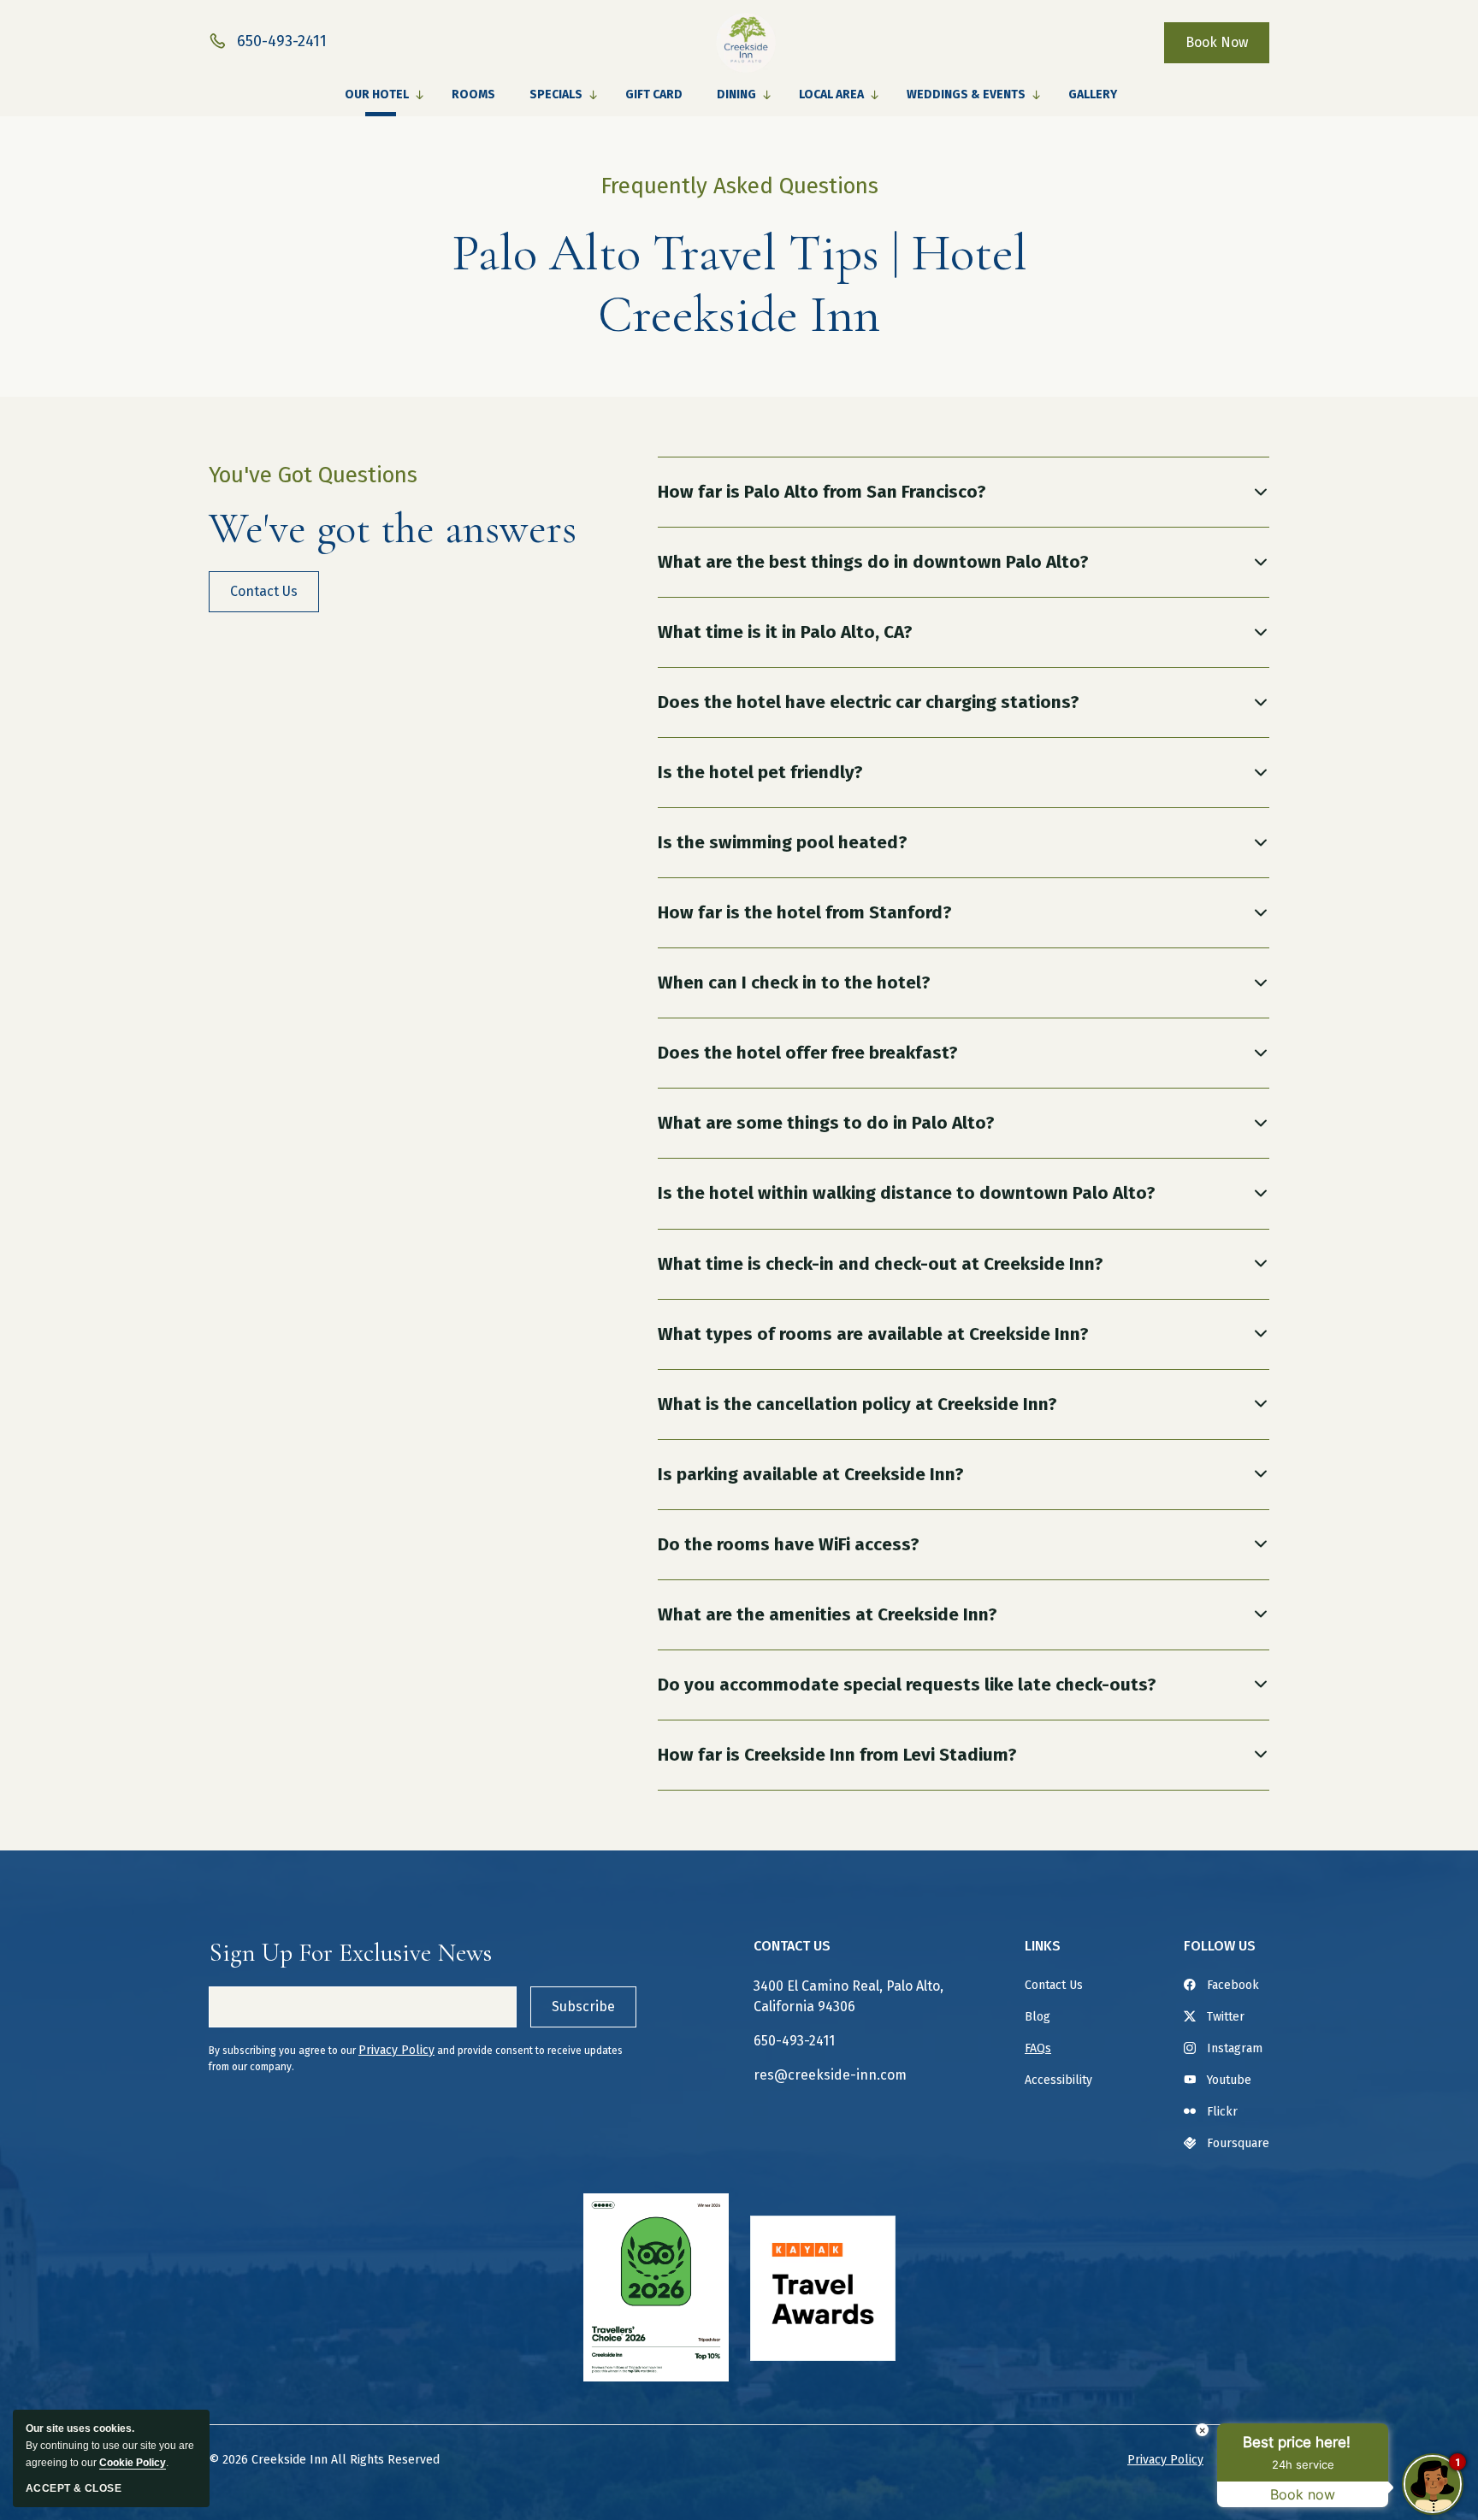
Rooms (473, 94)
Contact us (273, 598)
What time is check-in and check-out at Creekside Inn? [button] (881, 1264)
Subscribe (583, 2007)
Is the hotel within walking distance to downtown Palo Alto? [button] (907, 1193)
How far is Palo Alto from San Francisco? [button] (822, 492)
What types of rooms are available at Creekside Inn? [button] (873, 1334)
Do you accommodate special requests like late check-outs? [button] (907, 1685)
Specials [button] (556, 94)
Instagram (1235, 2048)
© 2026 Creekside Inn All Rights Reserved (324, 2460)
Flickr (1222, 2112)
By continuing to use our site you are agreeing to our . (110, 2446)
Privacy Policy (396, 2050)
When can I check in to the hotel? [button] (794, 983)
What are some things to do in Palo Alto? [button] (826, 1123)
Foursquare (1238, 2143)
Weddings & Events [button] (966, 94)
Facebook (1233, 1985)
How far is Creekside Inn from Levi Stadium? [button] (837, 1755)
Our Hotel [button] (377, 94)
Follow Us (1220, 1946)
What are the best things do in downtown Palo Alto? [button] (873, 562)
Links (1043, 1946)
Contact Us (792, 1946)
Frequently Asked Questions (739, 186)
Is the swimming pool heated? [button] (783, 842)
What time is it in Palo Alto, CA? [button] (785, 632)
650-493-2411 (794, 2041)
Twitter (1226, 2017)
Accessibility (1058, 2080)
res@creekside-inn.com (830, 2075)
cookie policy (133, 2463)
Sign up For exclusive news (350, 1953)
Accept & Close (74, 2488)
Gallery (1093, 94)
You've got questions (313, 475)
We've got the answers (393, 528)
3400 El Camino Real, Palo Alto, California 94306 (848, 1996)
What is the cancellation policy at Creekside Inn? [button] (857, 1404)
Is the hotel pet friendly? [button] (760, 772)
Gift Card (654, 94)
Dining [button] (736, 94)
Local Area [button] (831, 94)
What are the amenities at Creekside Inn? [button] (828, 1614)
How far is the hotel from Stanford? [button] (805, 912)
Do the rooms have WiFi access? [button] (789, 1544)
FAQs (1038, 2048)
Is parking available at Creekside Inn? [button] (811, 1474)
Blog (1038, 2017)
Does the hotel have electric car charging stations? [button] (869, 702)
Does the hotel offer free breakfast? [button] (808, 1053)
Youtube (1229, 2080)
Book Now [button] (1217, 42)
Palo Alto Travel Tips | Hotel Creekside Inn (739, 284)
